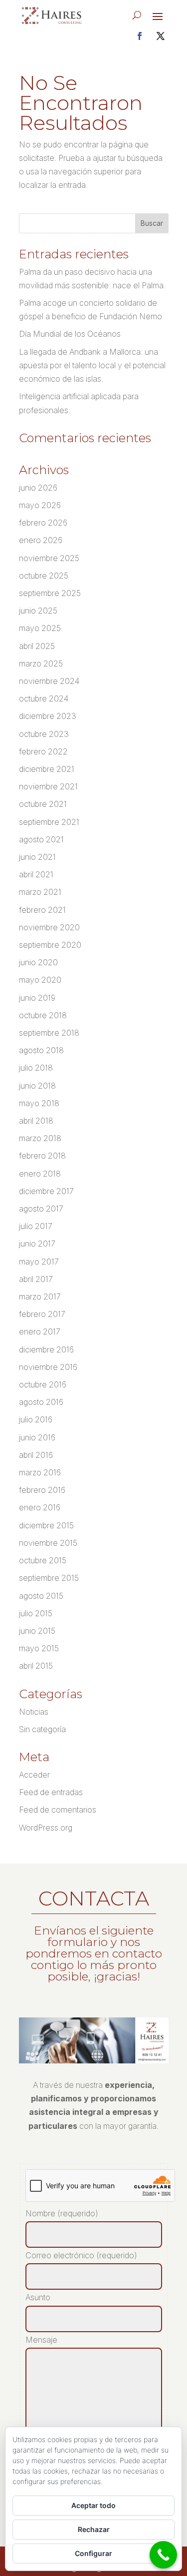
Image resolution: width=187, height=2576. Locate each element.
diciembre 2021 (47, 769)
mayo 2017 (39, 1262)
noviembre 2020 (49, 927)
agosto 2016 (41, 1402)
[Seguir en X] (161, 36)
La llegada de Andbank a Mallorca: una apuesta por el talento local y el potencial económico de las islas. (92, 365)
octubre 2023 (44, 734)
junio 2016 (37, 1437)
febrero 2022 (43, 751)
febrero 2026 (43, 523)
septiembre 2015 (49, 1578)
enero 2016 (40, 1507)
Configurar (93, 2553)
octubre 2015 (43, 1560)
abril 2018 (36, 1121)
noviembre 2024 (49, 681)
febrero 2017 (42, 1314)
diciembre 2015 (46, 1525)
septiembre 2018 (49, 1033)
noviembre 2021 (48, 786)
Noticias (34, 1712)
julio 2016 (36, 1419)
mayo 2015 (39, 1648)
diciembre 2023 (48, 716)
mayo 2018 (39, 1103)
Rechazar (94, 2529)
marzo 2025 (41, 663)
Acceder (34, 1775)
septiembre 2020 (50, 945)
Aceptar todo (93, 2505)
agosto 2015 (41, 1596)
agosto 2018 (41, 1050)
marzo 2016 (40, 1472)
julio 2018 (36, 1068)
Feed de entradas (51, 1792)
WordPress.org (46, 1828)
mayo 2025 (40, 628)
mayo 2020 (40, 980)
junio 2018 (37, 1086)
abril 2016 (36, 1455)
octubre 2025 (44, 576)
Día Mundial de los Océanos (70, 334)
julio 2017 (36, 1226)
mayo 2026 (40, 505)
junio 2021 (37, 857)
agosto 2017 (41, 1209)
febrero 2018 (42, 1156)
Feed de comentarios (58, 1810)
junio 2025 (38, 611)
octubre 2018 (43, 1015)
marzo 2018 (40, 1138)
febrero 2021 (42, 910)
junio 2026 (38, 488)
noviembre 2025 (49, 558)
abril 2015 (36, 1666)
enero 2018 (40, 1174)
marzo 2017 (40, 1296)
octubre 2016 (43, 1384)
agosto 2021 (41, 839)
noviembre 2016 (48, 1367)
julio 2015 (36, 1613)
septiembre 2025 (50, 593)
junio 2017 (37, 1244)
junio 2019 (37, 998)
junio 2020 (38, 962)
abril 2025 (37, 646)
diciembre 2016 (46, 1349)
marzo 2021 (40, 892)
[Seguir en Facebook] (140, 36)
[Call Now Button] (163, 2555)
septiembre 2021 (49, 822)
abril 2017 (36, 1279)
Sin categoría (42, 1729)
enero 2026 (41, 540)
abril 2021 (36, 874)
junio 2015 (37, 1631)
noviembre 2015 (48, 1543)
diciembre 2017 (46, 1191)
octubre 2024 (44, 698)
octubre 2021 (43, 804)
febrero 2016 (42, 1490)
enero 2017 (40, 1331)
